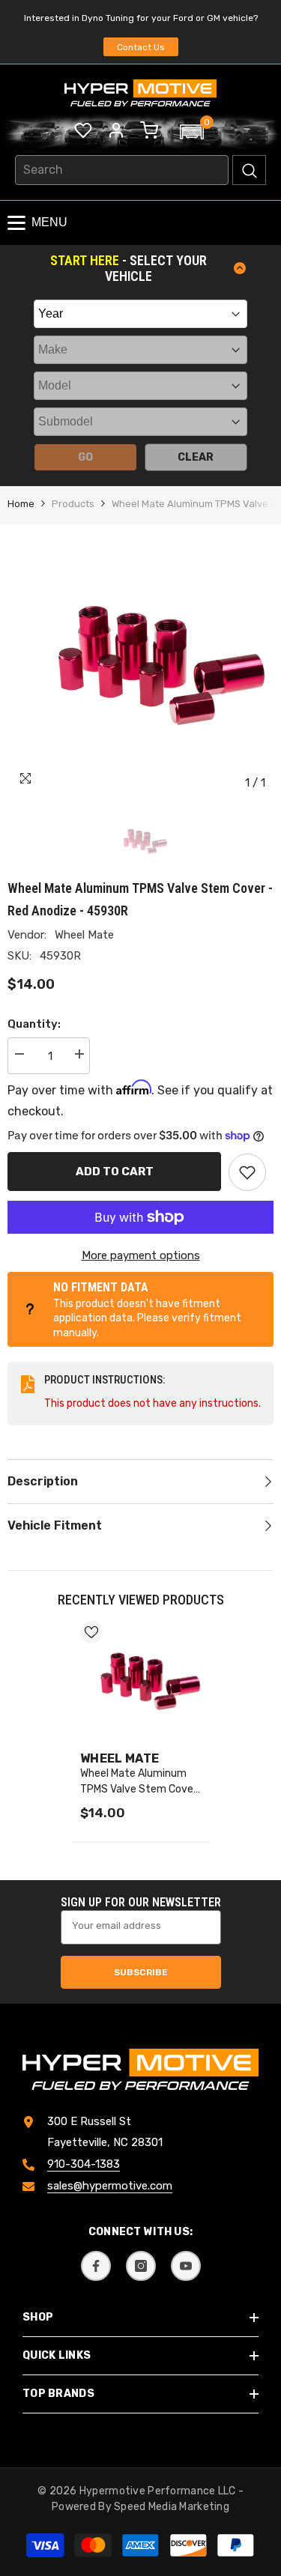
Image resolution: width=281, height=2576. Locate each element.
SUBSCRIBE (141, 1972)
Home (21, 504)
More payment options (141, 1255)
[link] (247, 1172)
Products (73, 504)
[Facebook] (96, 2266)
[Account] (116, 130)
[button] (192, 132)
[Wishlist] (83, 130)
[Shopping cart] (149, 130)
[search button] (249, 170)
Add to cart (115, 1172)
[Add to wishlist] (91, 1632)
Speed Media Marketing (172, 2507)
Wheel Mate (84, 935)
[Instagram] (141, 2266)
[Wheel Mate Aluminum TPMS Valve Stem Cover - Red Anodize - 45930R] (140, 1681)
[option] (140, 665)
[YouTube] (186, 2266)
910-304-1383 (84, 2164)
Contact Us (141, 47)
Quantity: (34, 1024)
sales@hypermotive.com (110, 2186)
